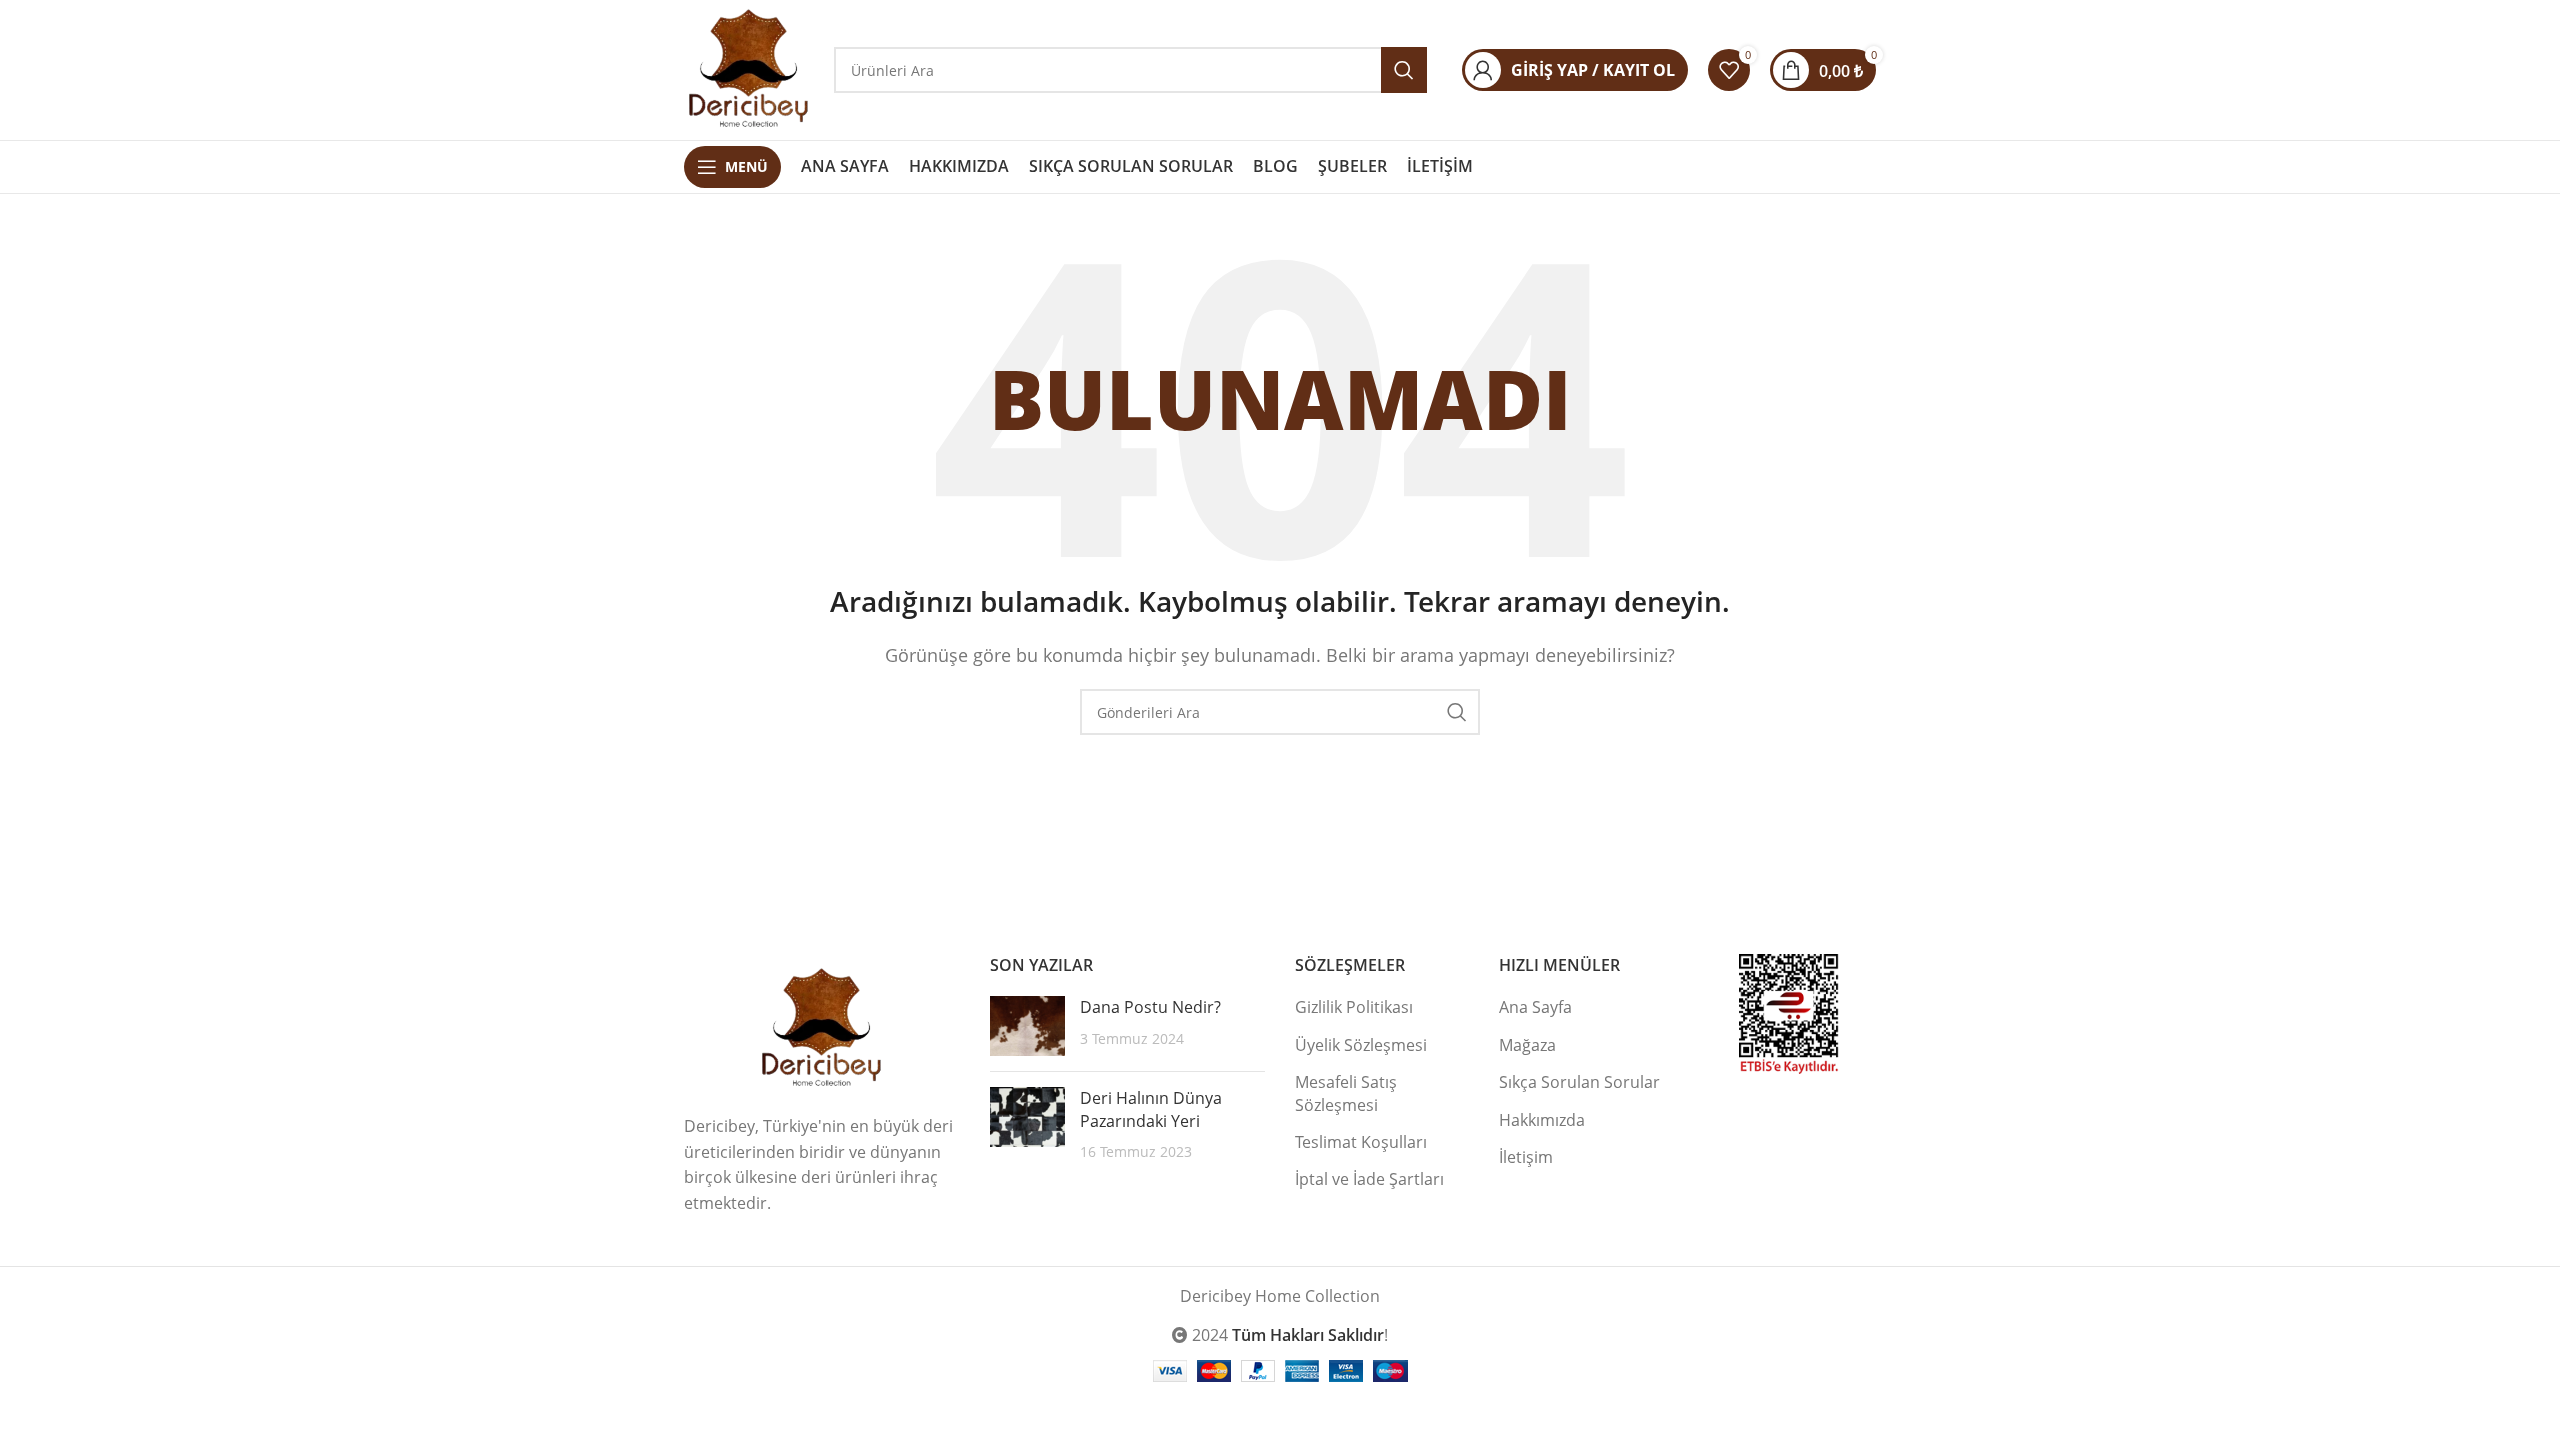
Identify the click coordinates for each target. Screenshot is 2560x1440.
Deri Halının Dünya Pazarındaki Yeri (1151, 1109)
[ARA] (1457, 712)
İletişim (1526, 1157)
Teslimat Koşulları (1361, 1142)
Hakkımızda (1542, 1120)
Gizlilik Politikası (1354, 1007)
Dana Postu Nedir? (1150, 1007)
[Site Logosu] (749, 68)
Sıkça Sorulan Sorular (1579, 1082)
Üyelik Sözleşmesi (1361, 1045)
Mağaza (1527, 1045)
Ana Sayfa (1535, 1007)
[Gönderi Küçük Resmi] (1027, 1026)
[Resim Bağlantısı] (822, 1027)
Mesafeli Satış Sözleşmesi (1346, 1093)
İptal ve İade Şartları (1369, 1179)
